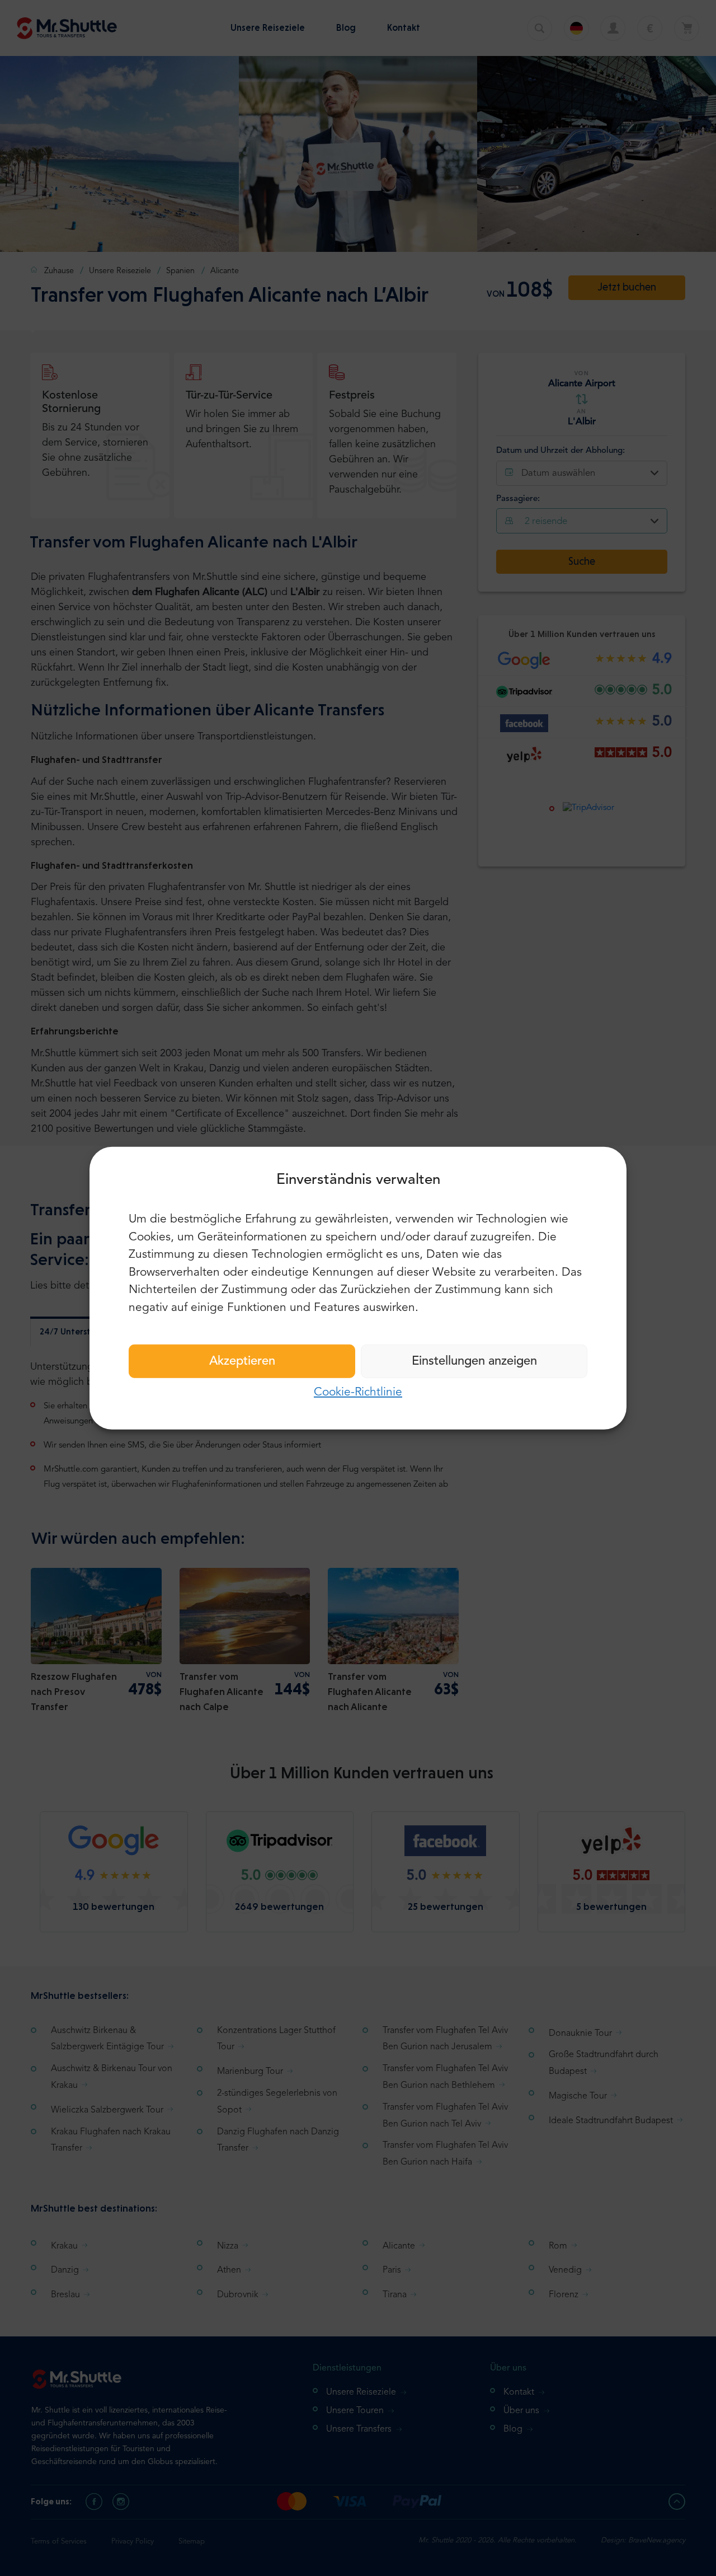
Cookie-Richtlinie (358, 1392)
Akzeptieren (242, 1361)
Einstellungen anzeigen (474, 1361)
